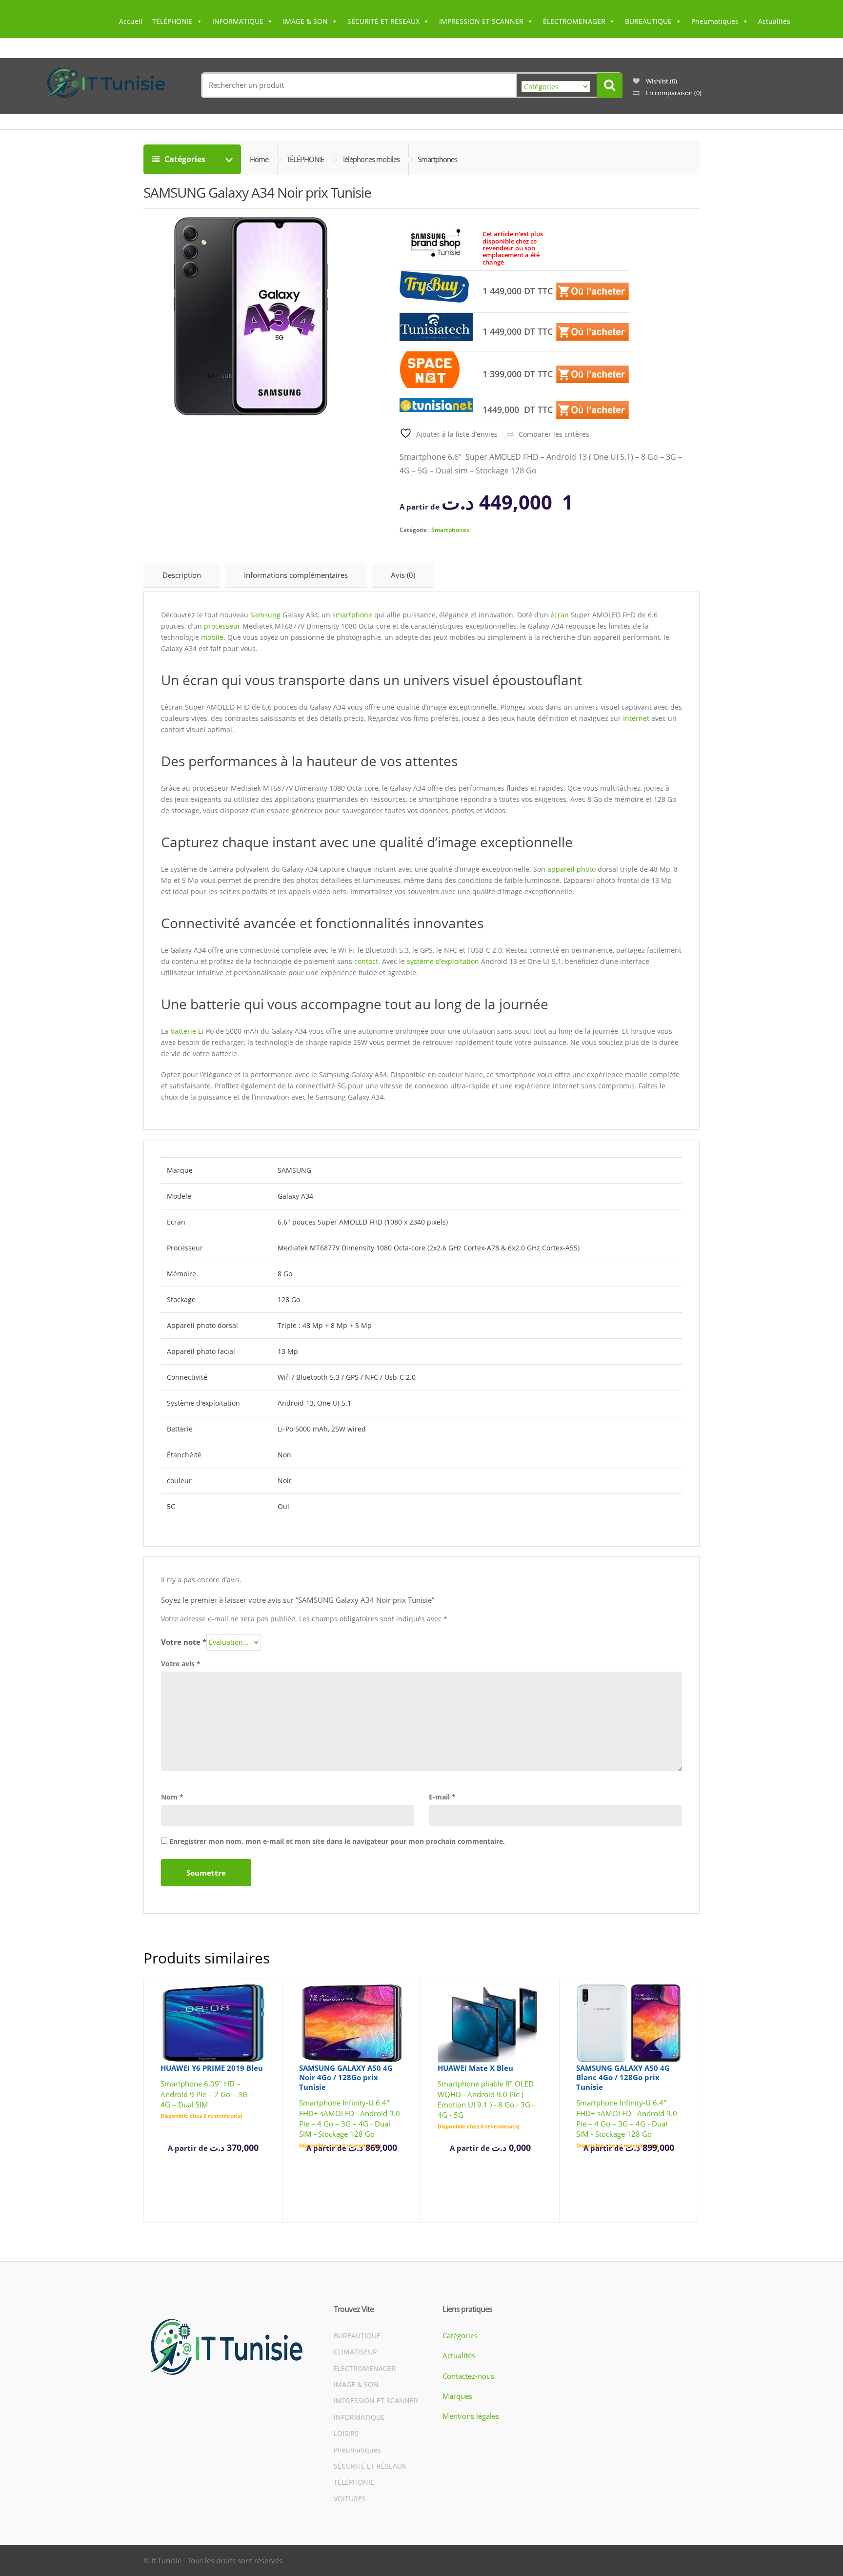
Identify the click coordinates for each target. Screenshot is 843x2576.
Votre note (184, 1642)
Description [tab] (182, 575)
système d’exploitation (443, 961)
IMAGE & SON (305, 21)
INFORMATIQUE (238, 21)
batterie (183, 1031)
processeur (222, 626)
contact (366, 961)
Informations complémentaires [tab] (296, 575)
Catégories (193, 159)
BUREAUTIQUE (648, 21)
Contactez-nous (468, 2376)
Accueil (131, 21)
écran (560, 615)
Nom (172, 1797)
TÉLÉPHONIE (172, 21)
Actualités (774, 21)
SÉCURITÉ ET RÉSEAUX (383, 21)
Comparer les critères (554, 434)
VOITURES (350, 2499)
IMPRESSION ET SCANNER (481, 21)
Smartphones (450, 530)
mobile (212, 637)
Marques (457, 2396)
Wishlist (661, 81)
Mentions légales (471, 2416)
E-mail (442, 1797)
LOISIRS (346, 2433)
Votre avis (181, 1664)
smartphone (352, 615)
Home (259, 159)
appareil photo (572, 869)
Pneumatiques (715, 21)
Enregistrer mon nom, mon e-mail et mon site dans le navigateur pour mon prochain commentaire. (337, 1841)
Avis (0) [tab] (403, 575)
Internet (636, 718)
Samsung (265, 615)
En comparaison (673, 93)
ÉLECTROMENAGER (574, 21)
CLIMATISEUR (355, 2352)
